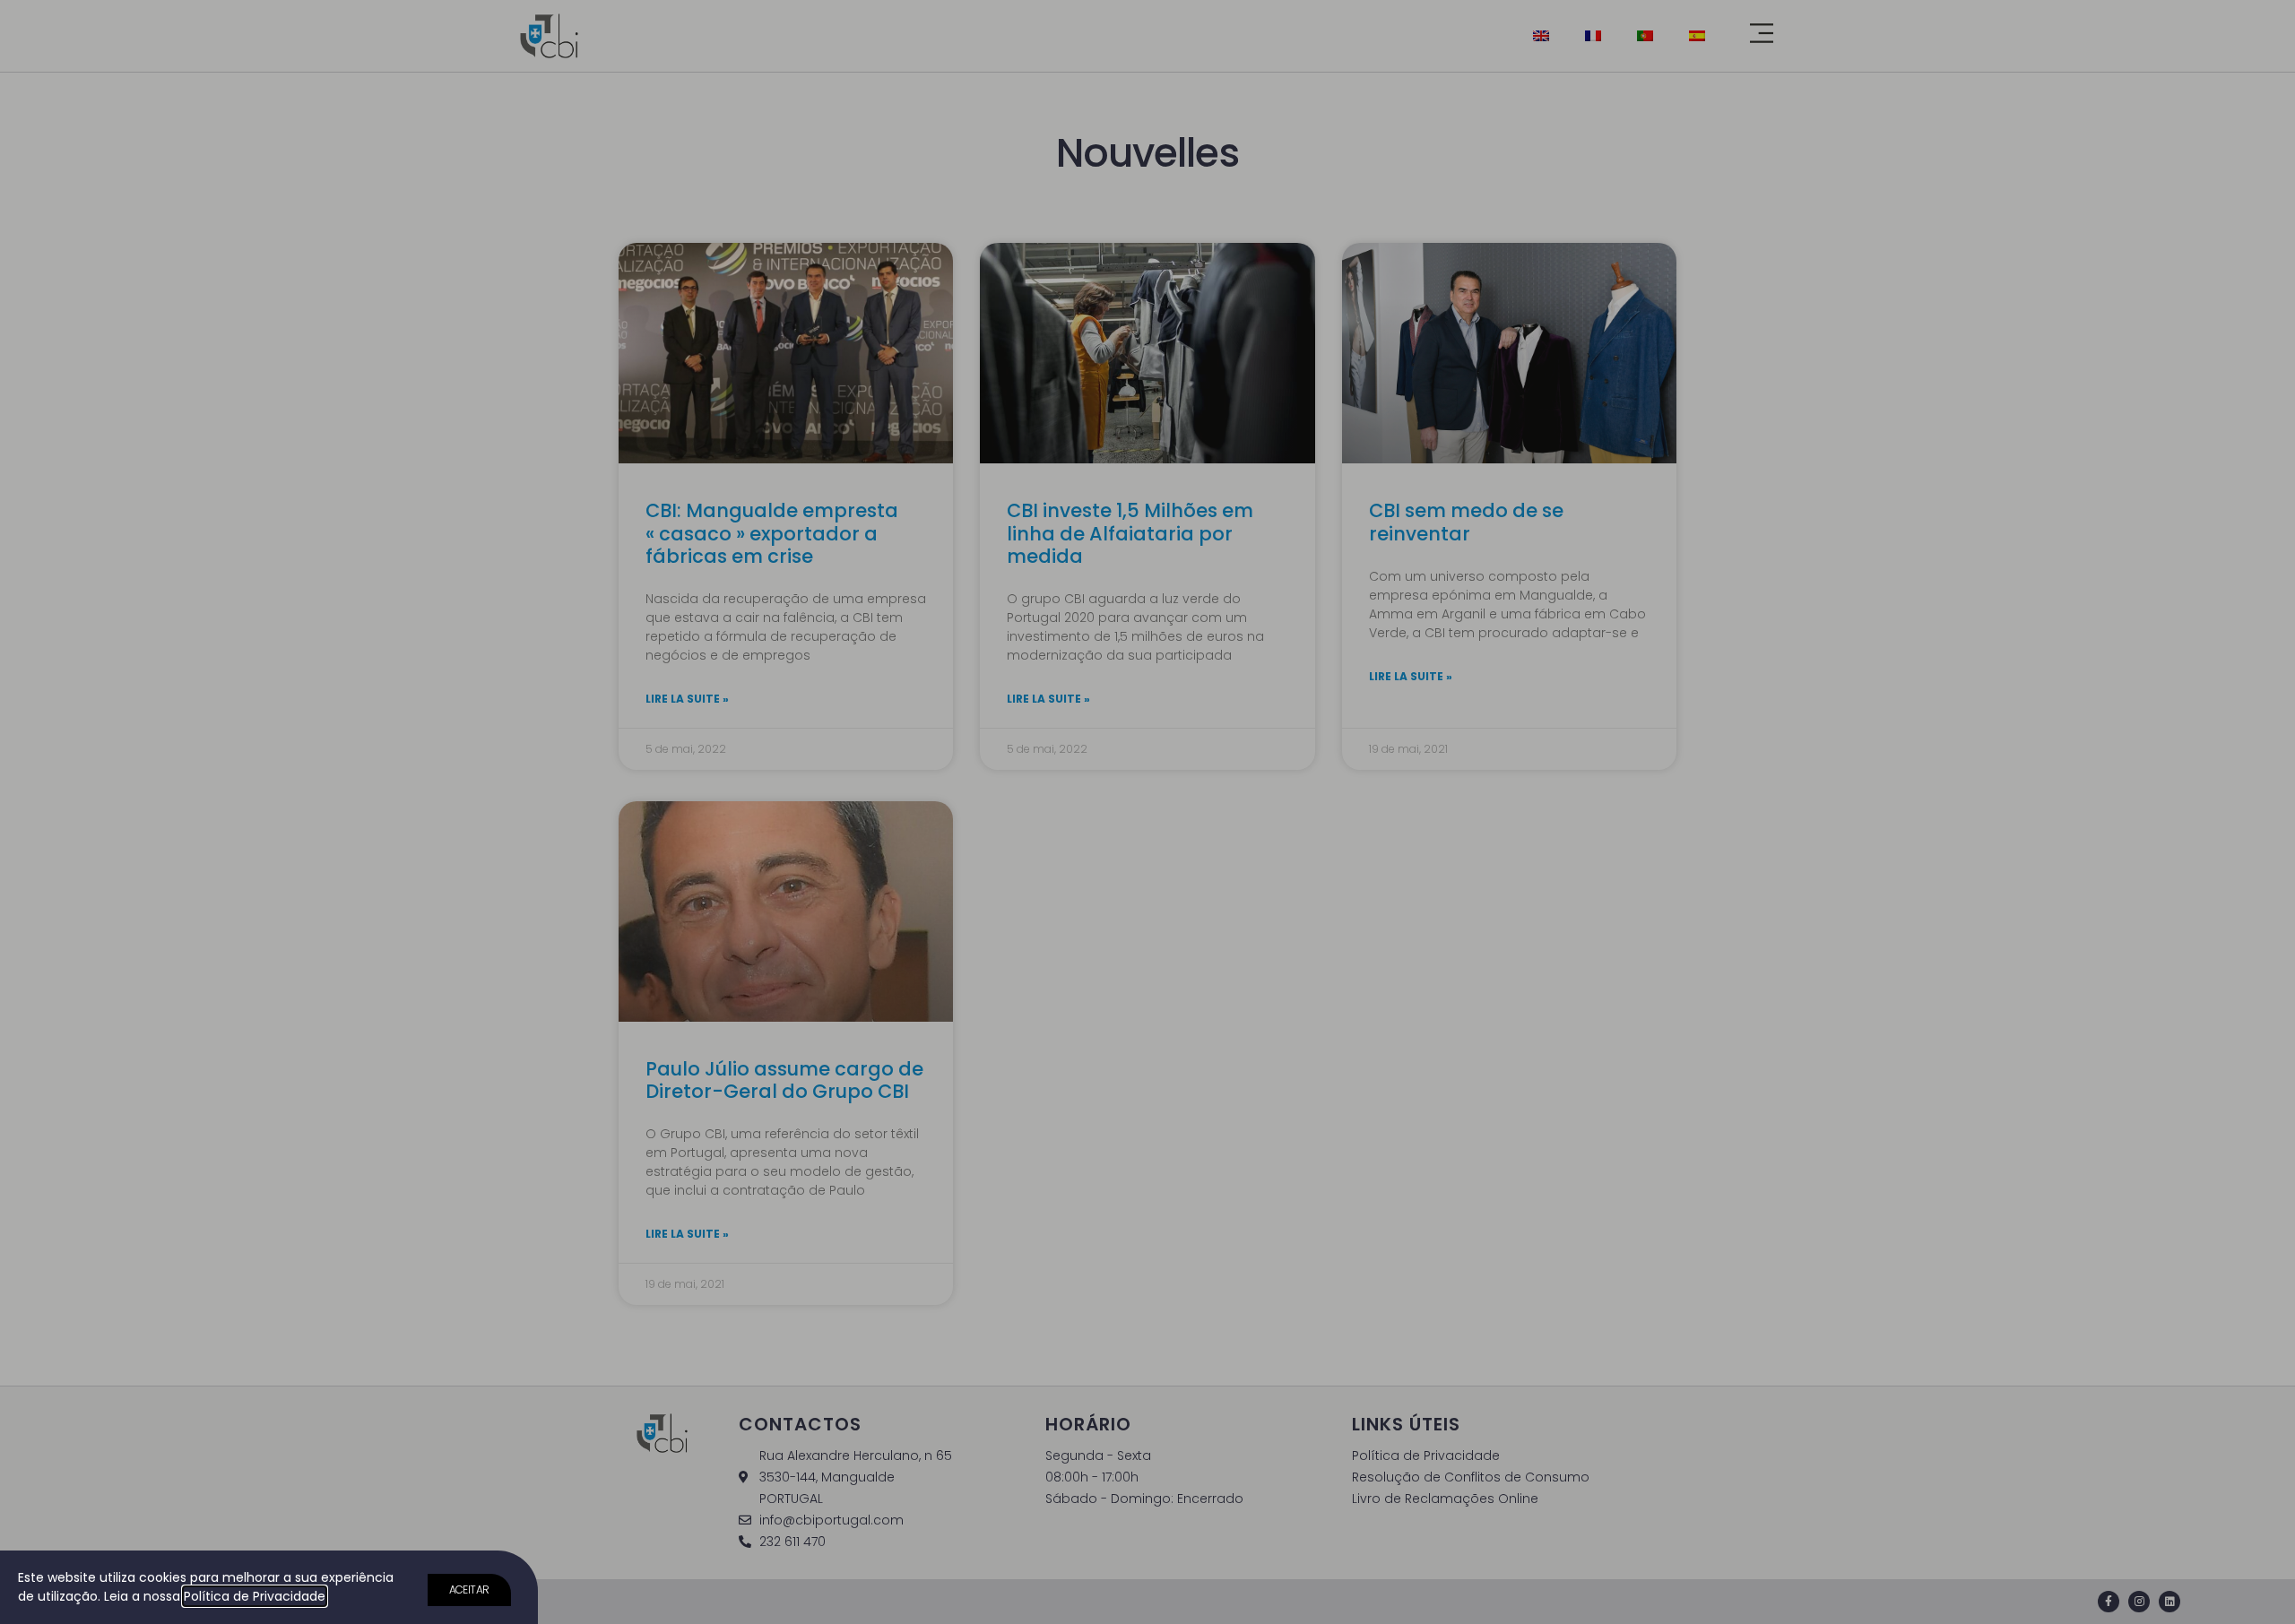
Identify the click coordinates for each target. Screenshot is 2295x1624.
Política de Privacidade (255, 1596)
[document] (1147, 812)
